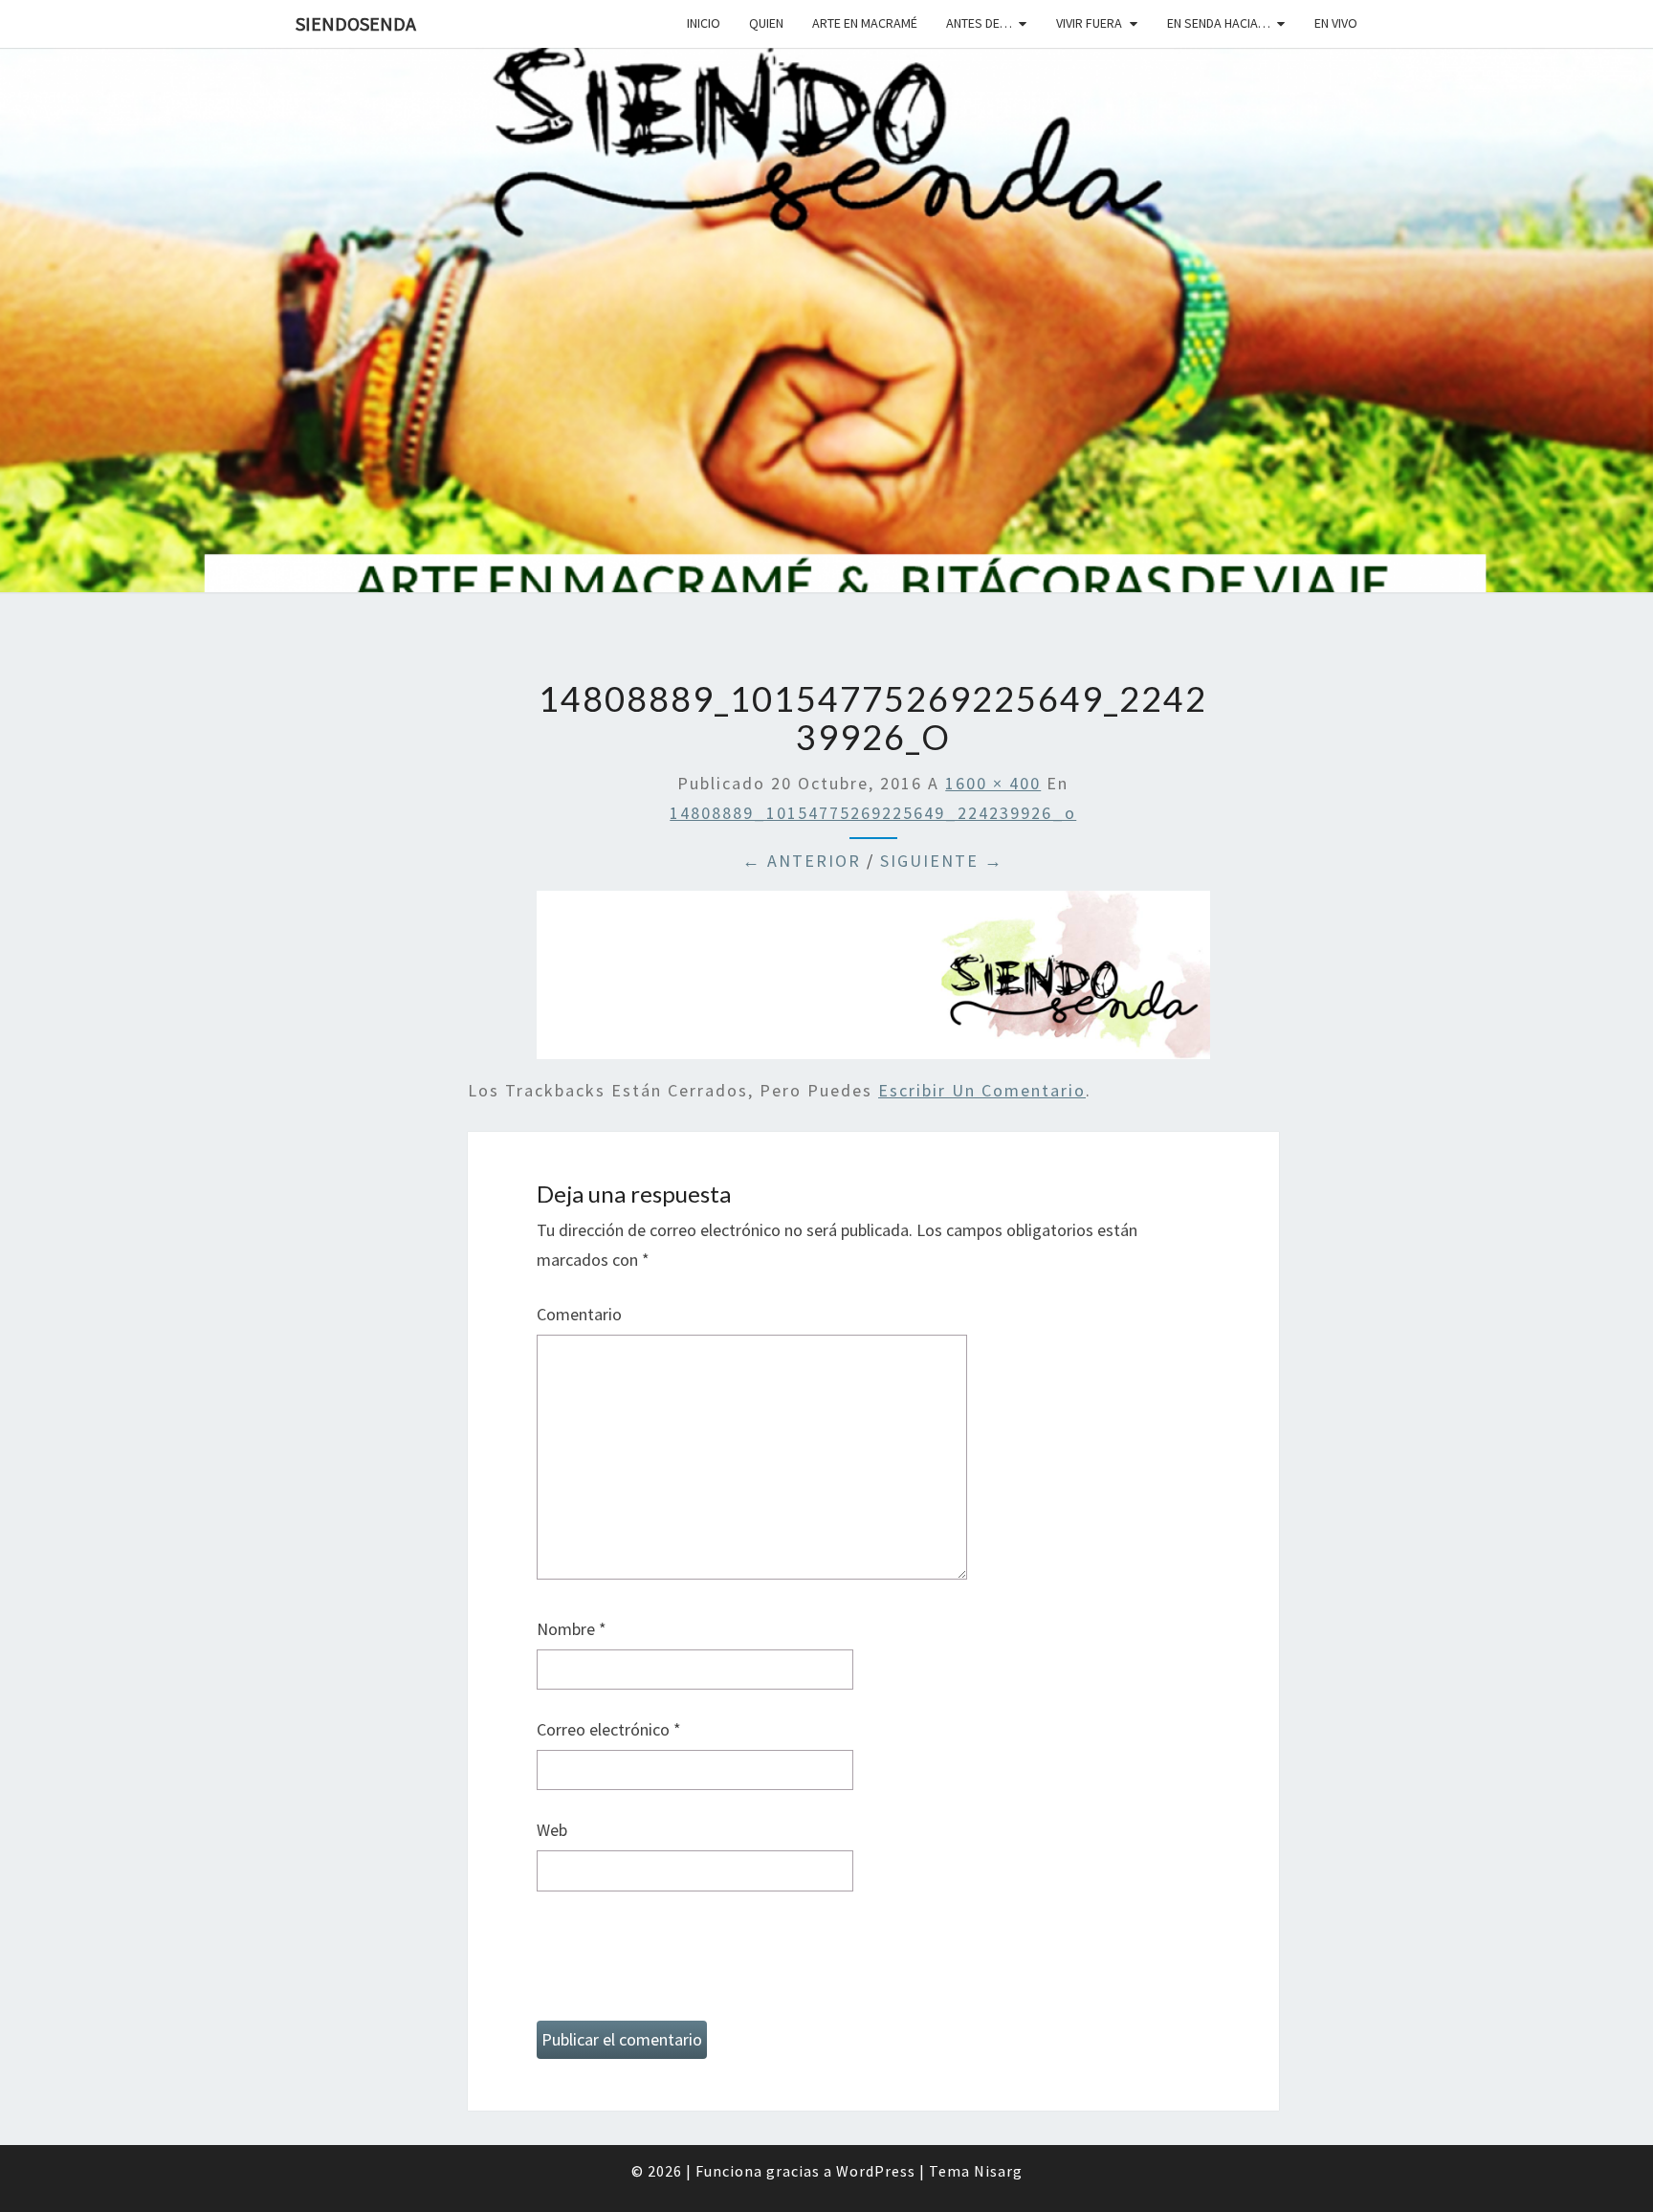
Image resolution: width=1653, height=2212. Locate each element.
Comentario (579, 1314)
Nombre (572, 1629)
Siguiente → (942, 861)
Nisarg (998, 2171)
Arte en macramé (865, 23)
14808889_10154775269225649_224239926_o (873, 813)
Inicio (704, 23)
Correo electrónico (609, 1729)
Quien (766, 23)
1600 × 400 (993, 783)
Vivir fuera (1089, 23)
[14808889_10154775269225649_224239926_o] (873, 981)
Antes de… (979, 23)
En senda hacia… (1219, 23)
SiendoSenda (356, 23)
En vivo (1336, 23)
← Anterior (802, 861)
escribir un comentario (982, 1090)
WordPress (876, 2171)
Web (552, 1830)
